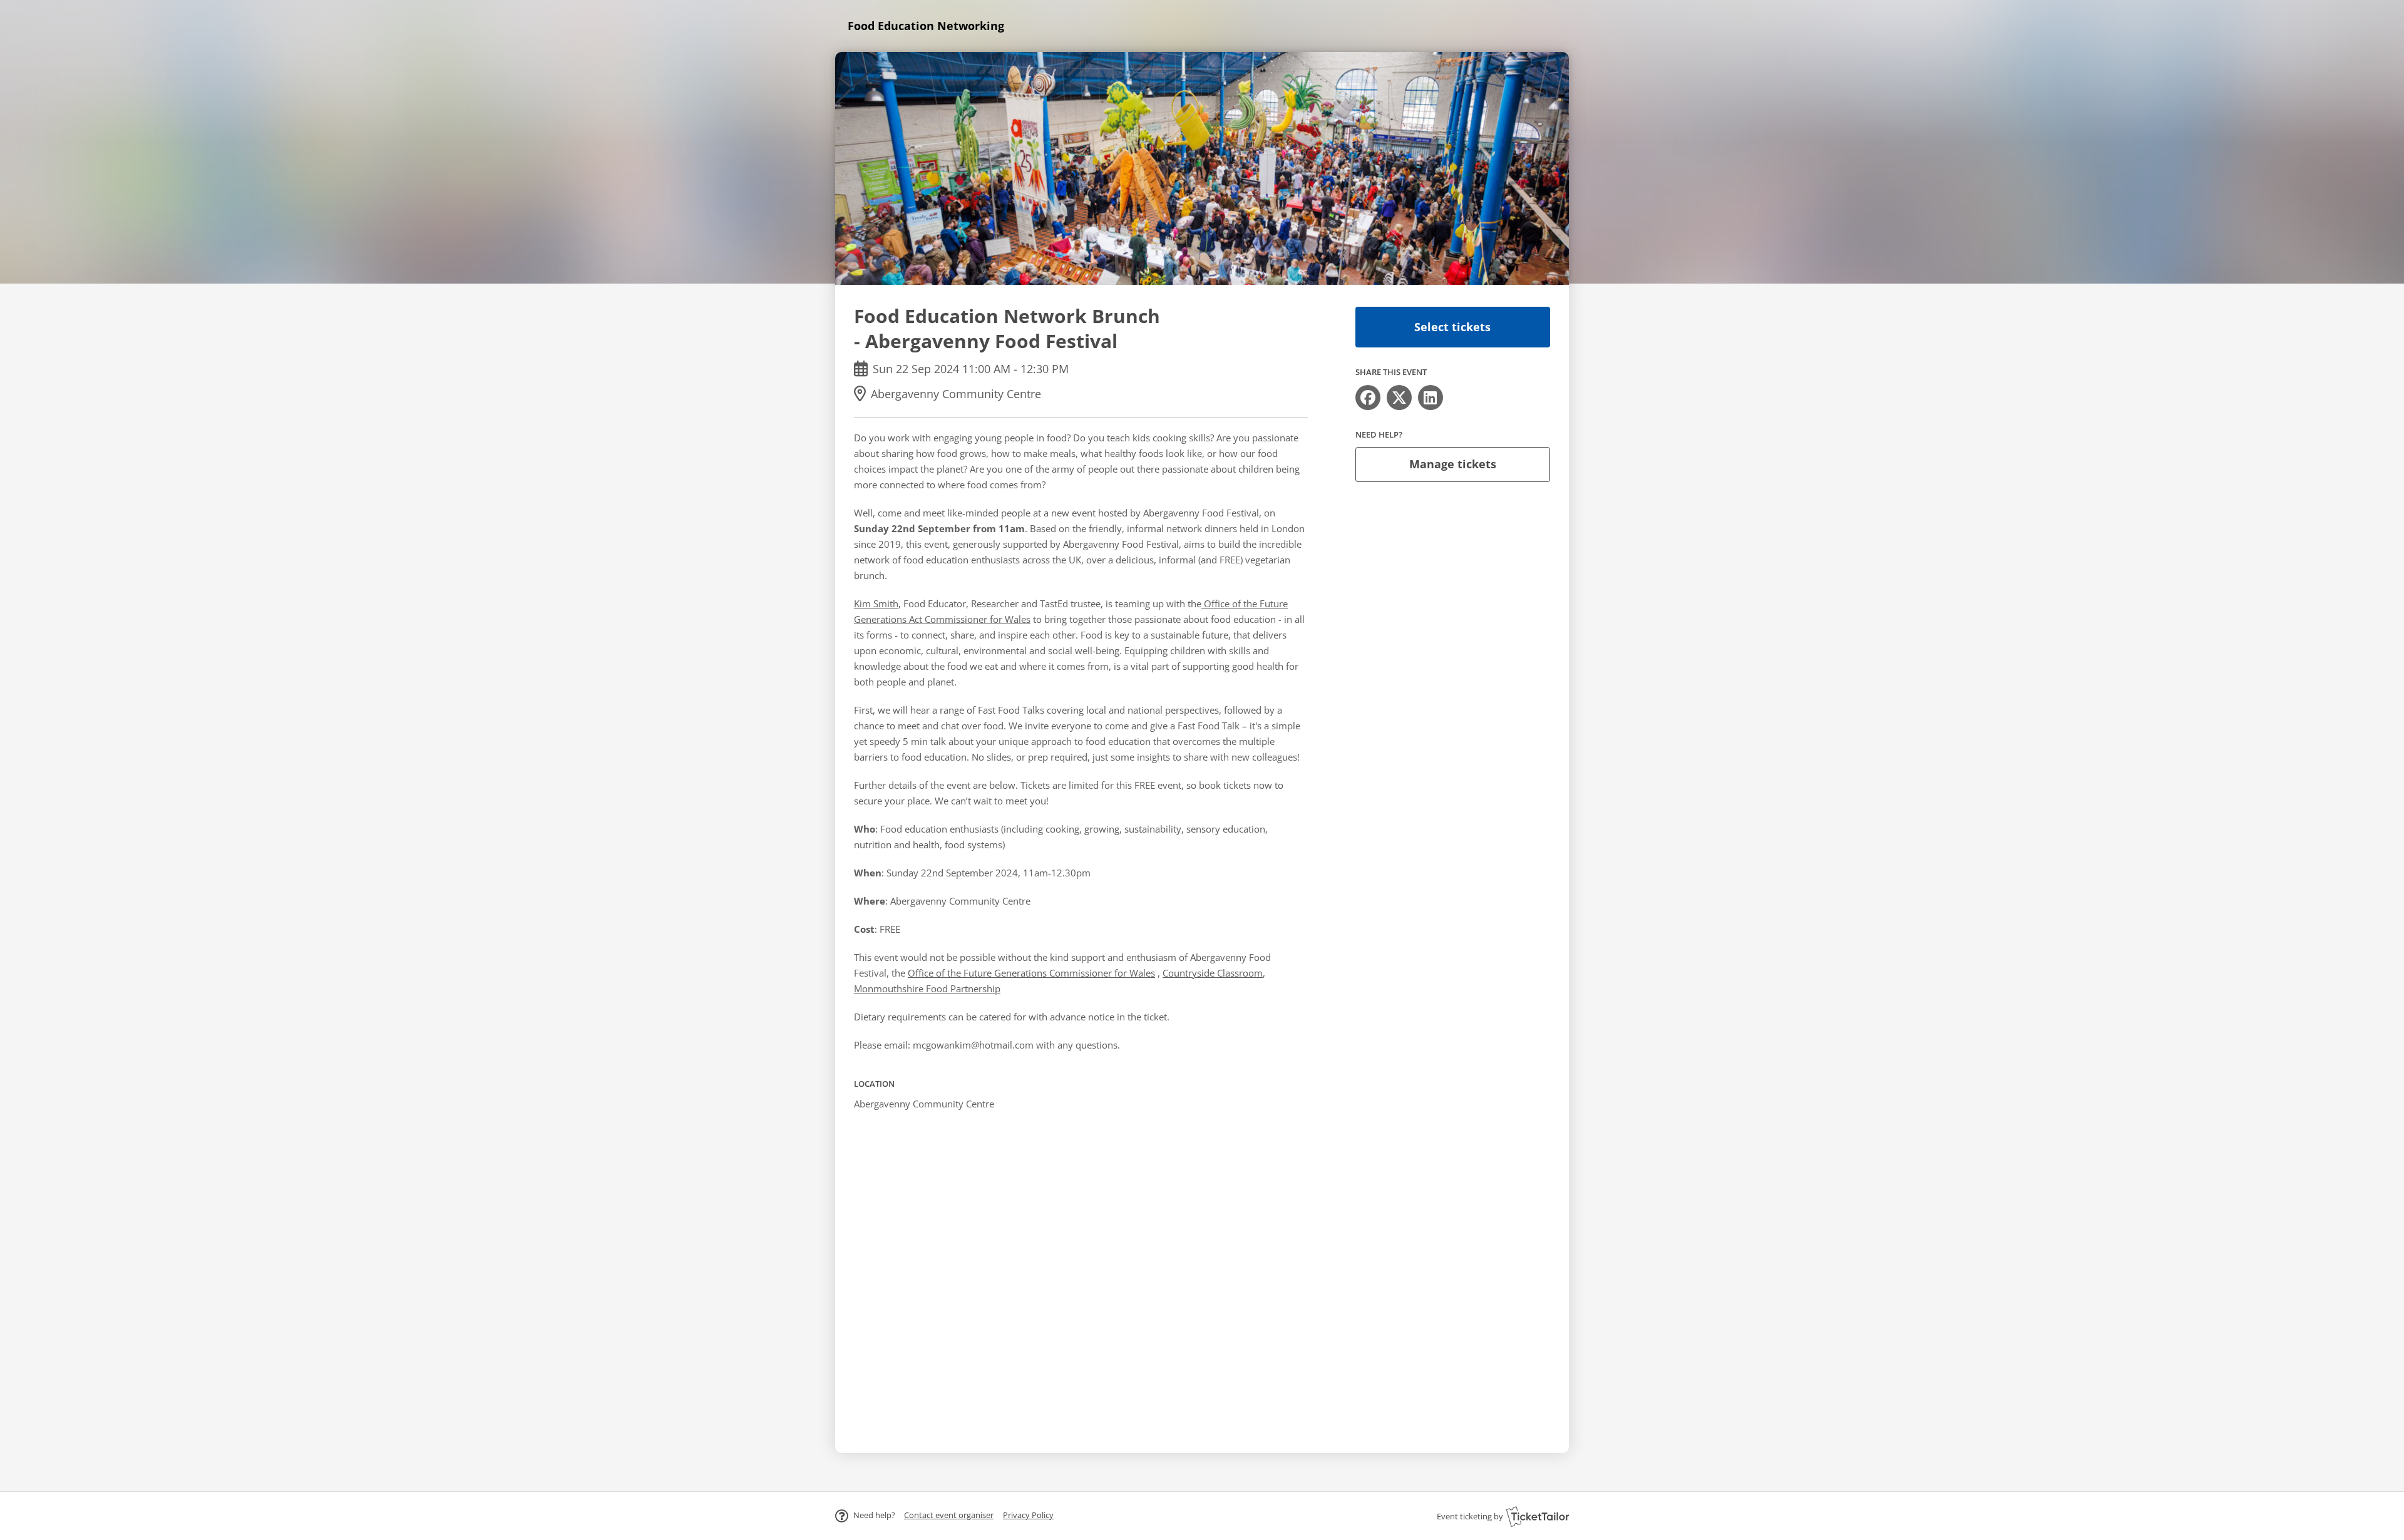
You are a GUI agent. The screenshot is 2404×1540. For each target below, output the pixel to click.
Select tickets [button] (1452, 327)
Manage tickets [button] (1453, 464)
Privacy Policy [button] (1028, 1515)
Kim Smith (876, 603)
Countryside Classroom (1213, 973)
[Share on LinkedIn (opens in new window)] (1431, 398)
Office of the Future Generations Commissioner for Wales (1031, 973)
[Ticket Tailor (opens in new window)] (1538, 1516)
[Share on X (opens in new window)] (1399, 398)
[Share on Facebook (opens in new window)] (1368, 398)
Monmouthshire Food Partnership (927, 988)
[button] (949, 1515)
